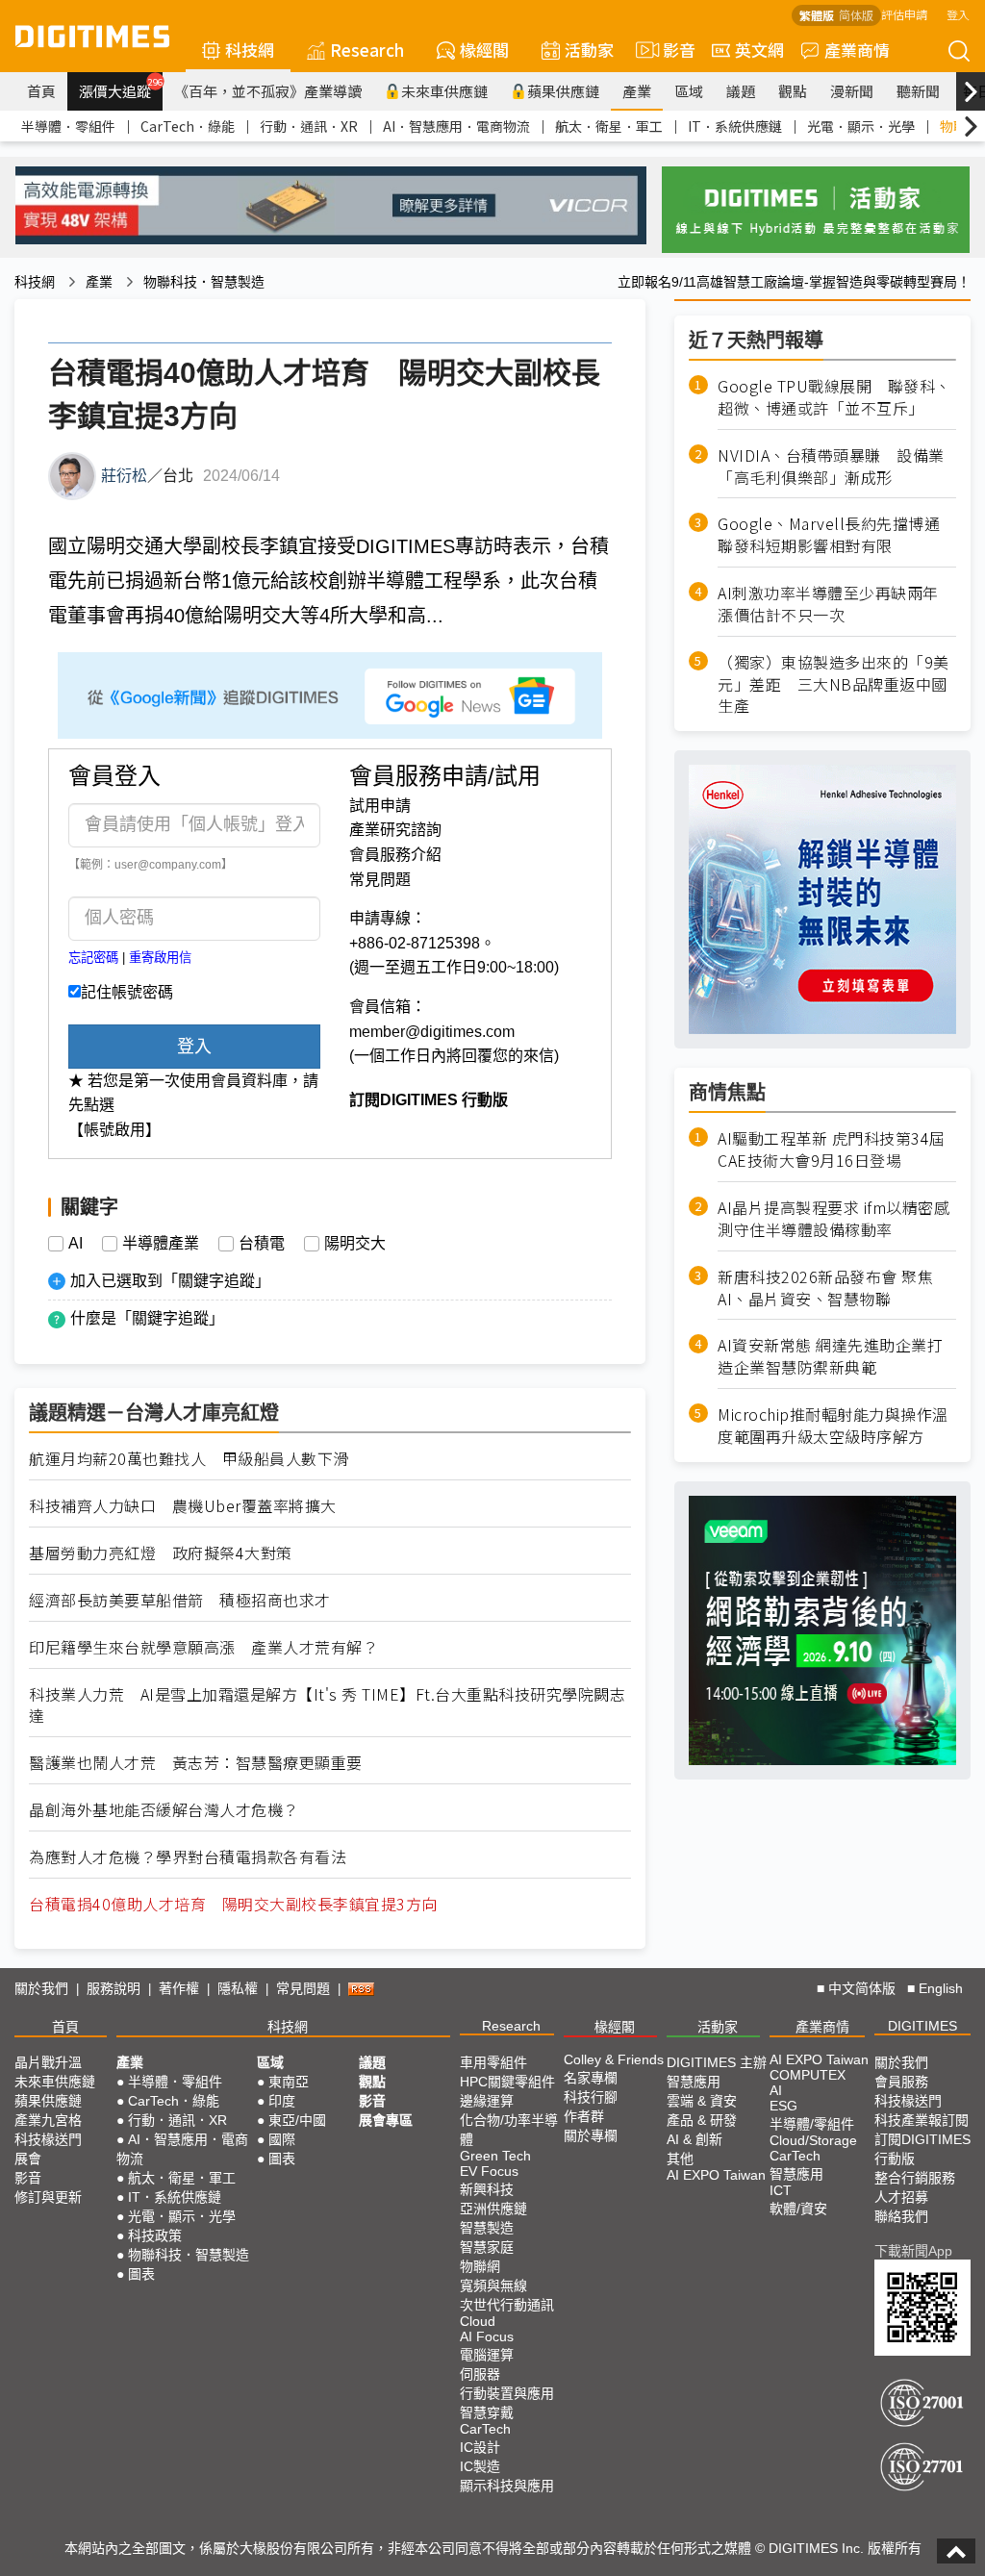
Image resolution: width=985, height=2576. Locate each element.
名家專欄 (591, 2078)
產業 (637, 91)
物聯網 (480, 2266)
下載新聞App (913, 2251)
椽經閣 (484, 50)
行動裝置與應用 (507, 2393)
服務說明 (114, 1988)
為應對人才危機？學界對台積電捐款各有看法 (188, 1857)
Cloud (478, 2321)
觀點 (793, 91)
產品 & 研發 (702, 2120)
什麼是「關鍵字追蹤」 (147, 1318)
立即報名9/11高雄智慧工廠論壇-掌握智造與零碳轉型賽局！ (794, 282)
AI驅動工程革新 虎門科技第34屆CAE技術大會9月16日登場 (832, 1149)
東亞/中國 (297, 2120)
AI (76, 1244)
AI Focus (487, 2336)
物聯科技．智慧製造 (204, 282)
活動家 (589, 50)
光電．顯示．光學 (861, 126)
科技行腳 (591, 2097)
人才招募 (901, 2197)
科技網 (250, 50)
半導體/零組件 (812, 2124)
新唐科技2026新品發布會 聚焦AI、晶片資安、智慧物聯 (825, 1288)
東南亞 (289, 2082)
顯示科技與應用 (507, 2486)
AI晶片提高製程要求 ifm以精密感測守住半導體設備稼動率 (833, 1219)
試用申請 (380, 806)
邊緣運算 (487, 2101)
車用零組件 (493, 2062)
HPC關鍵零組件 (507, 2082)
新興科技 (487, 2189)
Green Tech (495, 2156)
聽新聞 (918, 91)
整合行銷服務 (915, 2178)
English (941, 1988)
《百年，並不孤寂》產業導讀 (268, 91)
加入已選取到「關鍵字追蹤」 (170, 1281)
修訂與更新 (48, 2197)
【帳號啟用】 (114, 1130)
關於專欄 (591, 2135)
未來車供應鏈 (444, 91)
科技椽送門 (48, 2139)
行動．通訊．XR (309, 126)
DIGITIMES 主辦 (717, 2062)
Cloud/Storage (813, 2140)
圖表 (141, 2274)
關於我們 (41, 1988)
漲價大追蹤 (121, 88)
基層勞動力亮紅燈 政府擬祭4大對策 (161, 1553)
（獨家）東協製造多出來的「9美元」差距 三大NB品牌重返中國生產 (833, 684)
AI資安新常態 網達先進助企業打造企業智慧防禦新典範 (830, 1356)
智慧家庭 (487, 2247)
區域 (689, 91)
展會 (28, 2159)
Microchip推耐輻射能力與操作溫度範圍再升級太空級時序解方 (833, 1426)
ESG (783, 2106)
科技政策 (155, 2235)
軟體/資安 (798, 2209)
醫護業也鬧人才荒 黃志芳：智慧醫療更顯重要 (196, 1763)
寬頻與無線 (493, 2286)
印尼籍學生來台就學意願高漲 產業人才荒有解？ (203, 1647)
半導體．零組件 (68, 126)
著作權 (179, 1988)
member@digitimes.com (432, 1032)
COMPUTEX (808, 2075)
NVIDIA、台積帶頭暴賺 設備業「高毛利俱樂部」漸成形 (831, 467)
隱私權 (238, 1988)
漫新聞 (852, 91)
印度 (282, 2101)
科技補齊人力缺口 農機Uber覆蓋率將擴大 (183, 1506)
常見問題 (380, 880)
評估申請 (904, 14)
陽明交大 (355, 1244)
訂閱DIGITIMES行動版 (922, 2149)
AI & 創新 (695, 2139)
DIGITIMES (922, 2026)
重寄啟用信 (160, 958)
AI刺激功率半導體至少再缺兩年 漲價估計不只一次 (836, 604)
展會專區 (386, 2120)
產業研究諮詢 (395, 830)
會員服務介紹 (395, 855)
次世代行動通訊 (507, 2305)
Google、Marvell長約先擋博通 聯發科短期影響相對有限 (837, 535)
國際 (282, 2139)
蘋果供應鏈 (563, 91)
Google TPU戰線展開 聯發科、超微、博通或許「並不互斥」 (834, 397)
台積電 (262, 1244)
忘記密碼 (93, 958)
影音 (671, 50)
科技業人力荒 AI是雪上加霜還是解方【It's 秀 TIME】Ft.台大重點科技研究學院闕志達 (327, 1705)
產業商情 (857, 50)
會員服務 (901, 2082)
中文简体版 (862, 1988)
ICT (781, 2190)
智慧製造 (487, 2228)
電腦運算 (487, 2355)
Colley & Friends (614, 2059)
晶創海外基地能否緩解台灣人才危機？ (164, 1810)
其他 (680, 2159)
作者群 (584, 2116)
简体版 (856, 15)
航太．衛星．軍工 (609, 126)
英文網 (759, 50)
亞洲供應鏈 (493, 2209)
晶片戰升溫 (48, 2062)
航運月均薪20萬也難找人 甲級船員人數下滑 (189, 1459)
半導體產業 (161, 1244)
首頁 (41, 91)
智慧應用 (694, 2082)
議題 (741, 91)
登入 (958, 14)
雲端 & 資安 (702, 2101)
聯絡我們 (901, 2216)
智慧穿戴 (487, 2412)
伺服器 (480, 2374)
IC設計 (480, 2447)
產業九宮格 (48, 2120)
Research (367, 50)
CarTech (485, 2429)
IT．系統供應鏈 (735, 126)
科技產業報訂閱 (922, 2120)
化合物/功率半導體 (509, 2130)
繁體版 (817, 15)
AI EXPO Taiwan (716, 2175)
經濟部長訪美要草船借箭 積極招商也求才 (180, 1600)
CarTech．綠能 (188, 126)
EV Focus (489, 2171)
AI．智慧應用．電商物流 (456, 126)
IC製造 (480, 2466)
